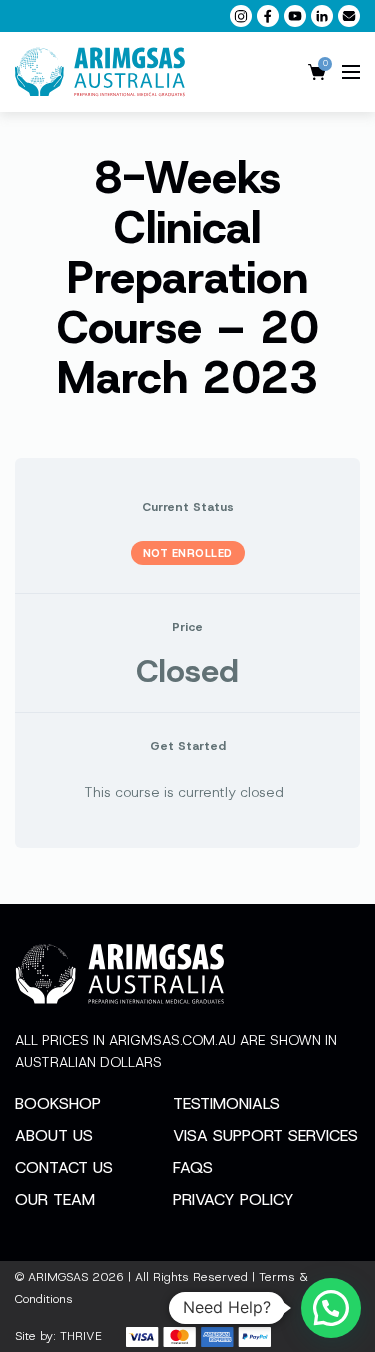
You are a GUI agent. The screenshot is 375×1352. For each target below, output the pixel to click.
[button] (331, 1308)
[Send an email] (349, 16)
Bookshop (58, 1103)
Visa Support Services (265, 1135)
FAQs (193, 1167)
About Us (54, 1135)
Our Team (55, 1199)
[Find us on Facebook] (268, 16)
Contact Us (64, 1167)
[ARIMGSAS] (100, 72)
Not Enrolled (188, 553)
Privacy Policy (233, 1199)
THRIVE (81, 1336)
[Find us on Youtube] (295, 16)
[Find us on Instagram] (241, 16)
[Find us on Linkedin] (322, 16)
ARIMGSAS (58, 1277)
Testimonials (226, 1103)
